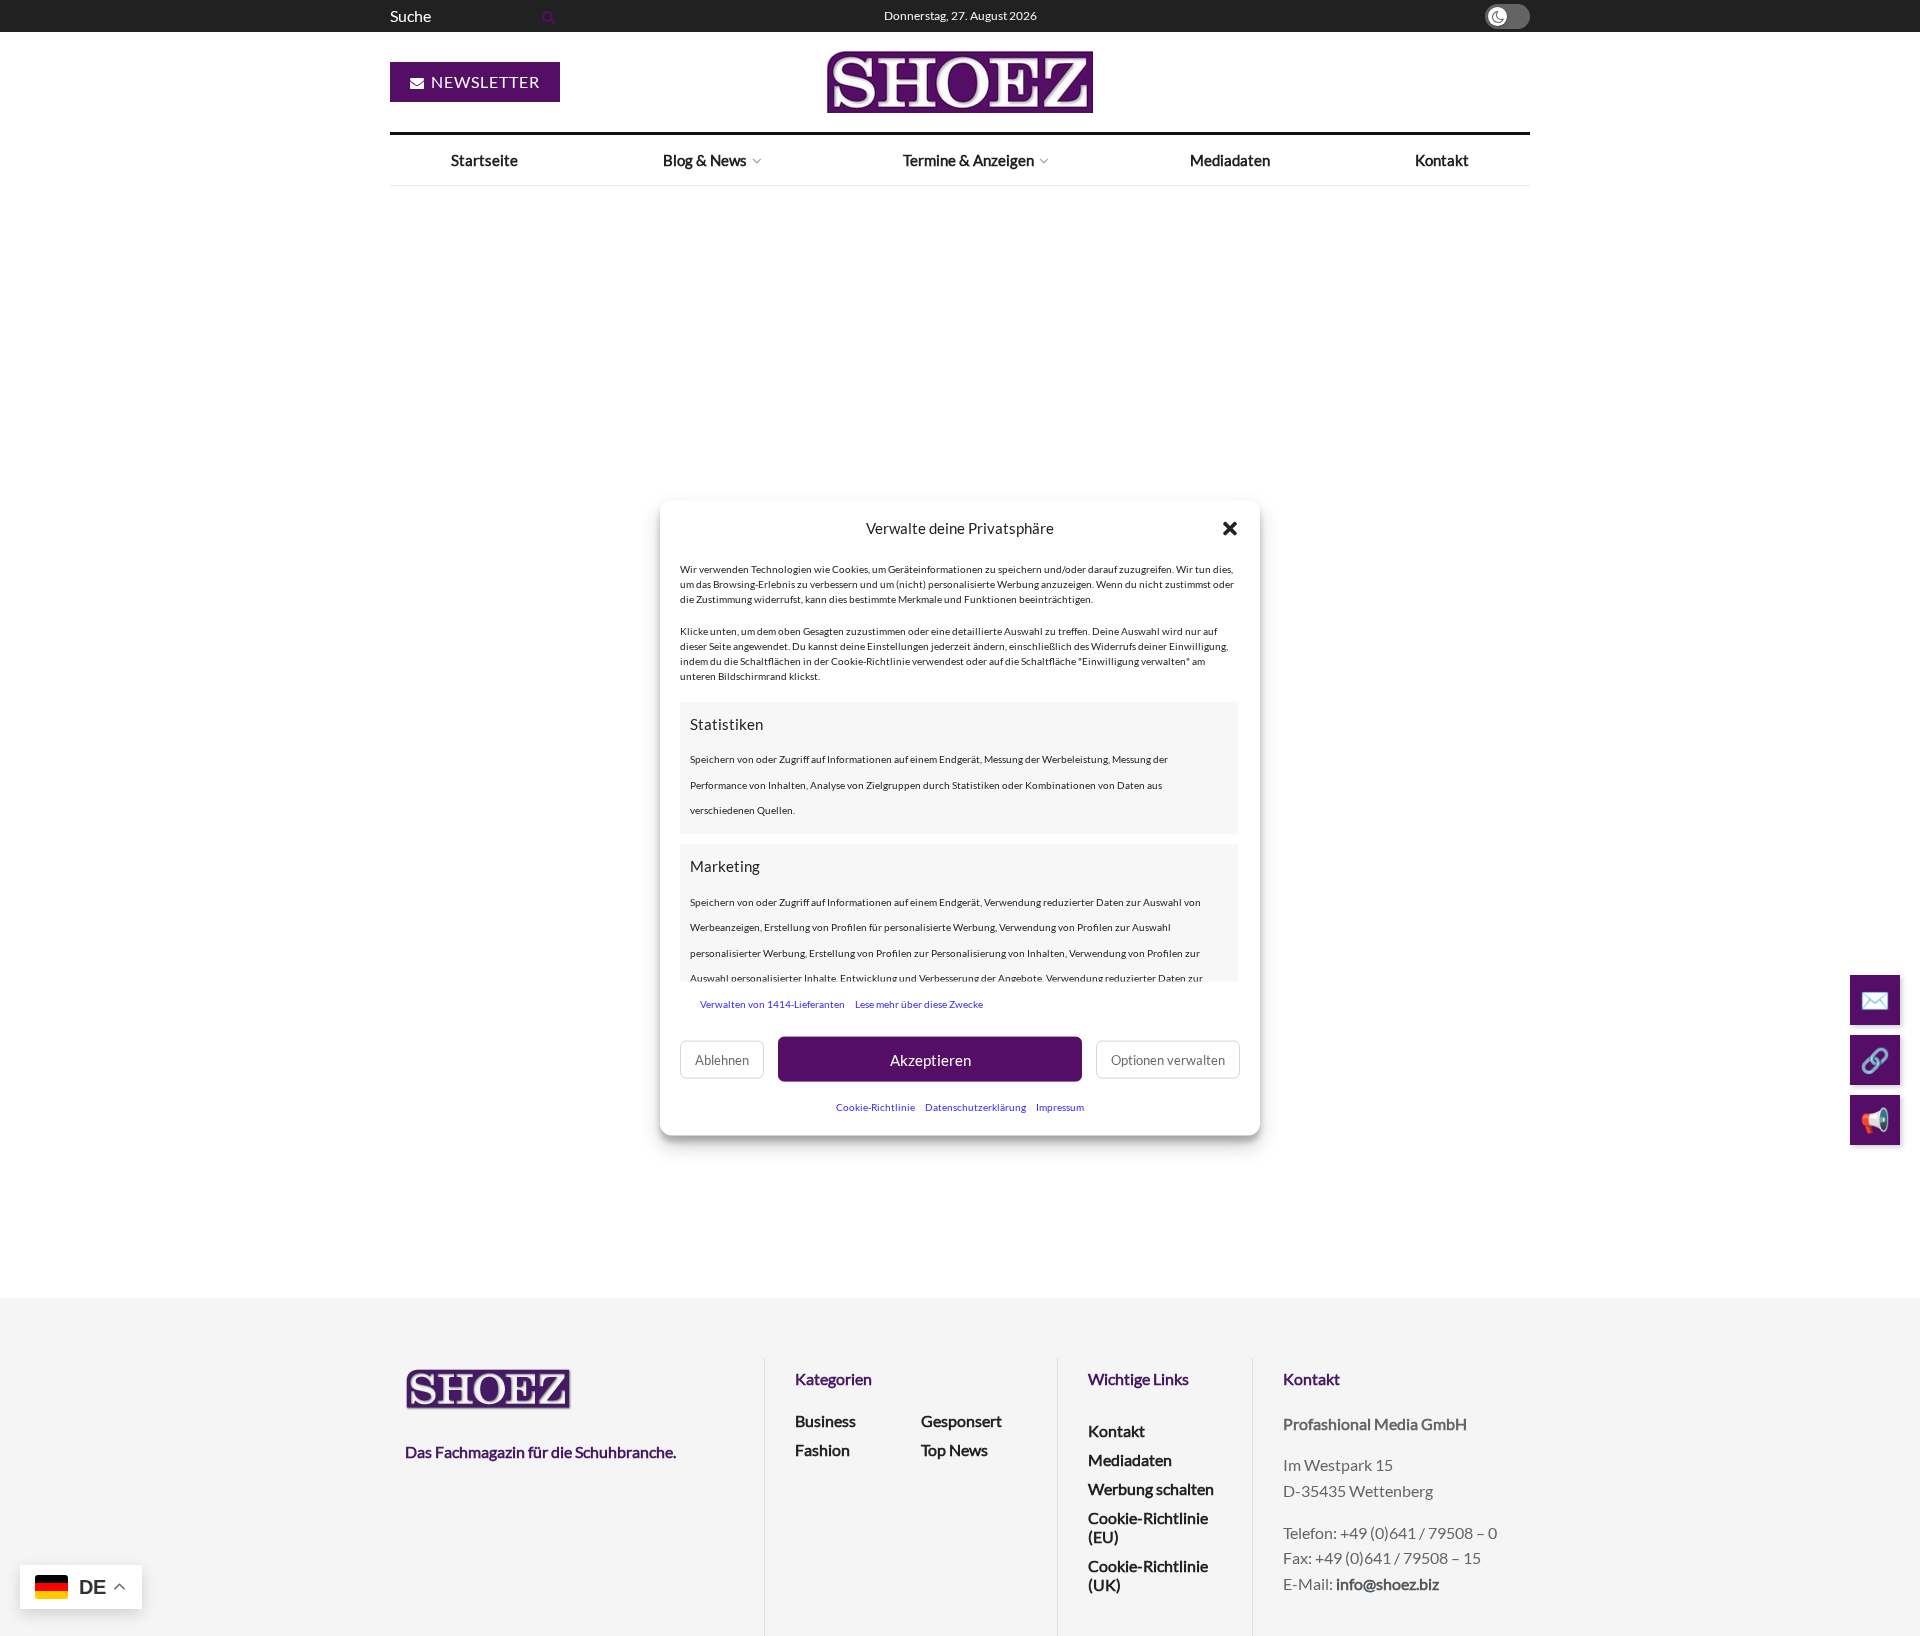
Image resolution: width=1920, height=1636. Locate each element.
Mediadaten (1230, 160)
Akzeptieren (930, 1059)
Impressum (1060, 1107)
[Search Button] (545, 16)
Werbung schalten (1151, 1488)
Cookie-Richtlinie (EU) (1148, 1527)
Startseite (484, 160)
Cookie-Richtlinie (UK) (1148, 1575)
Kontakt (1442, 160)
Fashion (822, 1449)
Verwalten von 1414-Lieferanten (772, 1003)
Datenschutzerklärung (975, 1107)
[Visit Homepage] (960, 82)
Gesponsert (961, 1420)
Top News (954, 1449)
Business (825, 1420)
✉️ (1875, 999)
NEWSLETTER (483, 81)
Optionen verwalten (1168, 1059)
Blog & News (705, 160)
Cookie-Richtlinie (875, 1107)
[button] (1230, 528)
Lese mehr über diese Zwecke (919, 1003)
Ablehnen (722, 1059)
